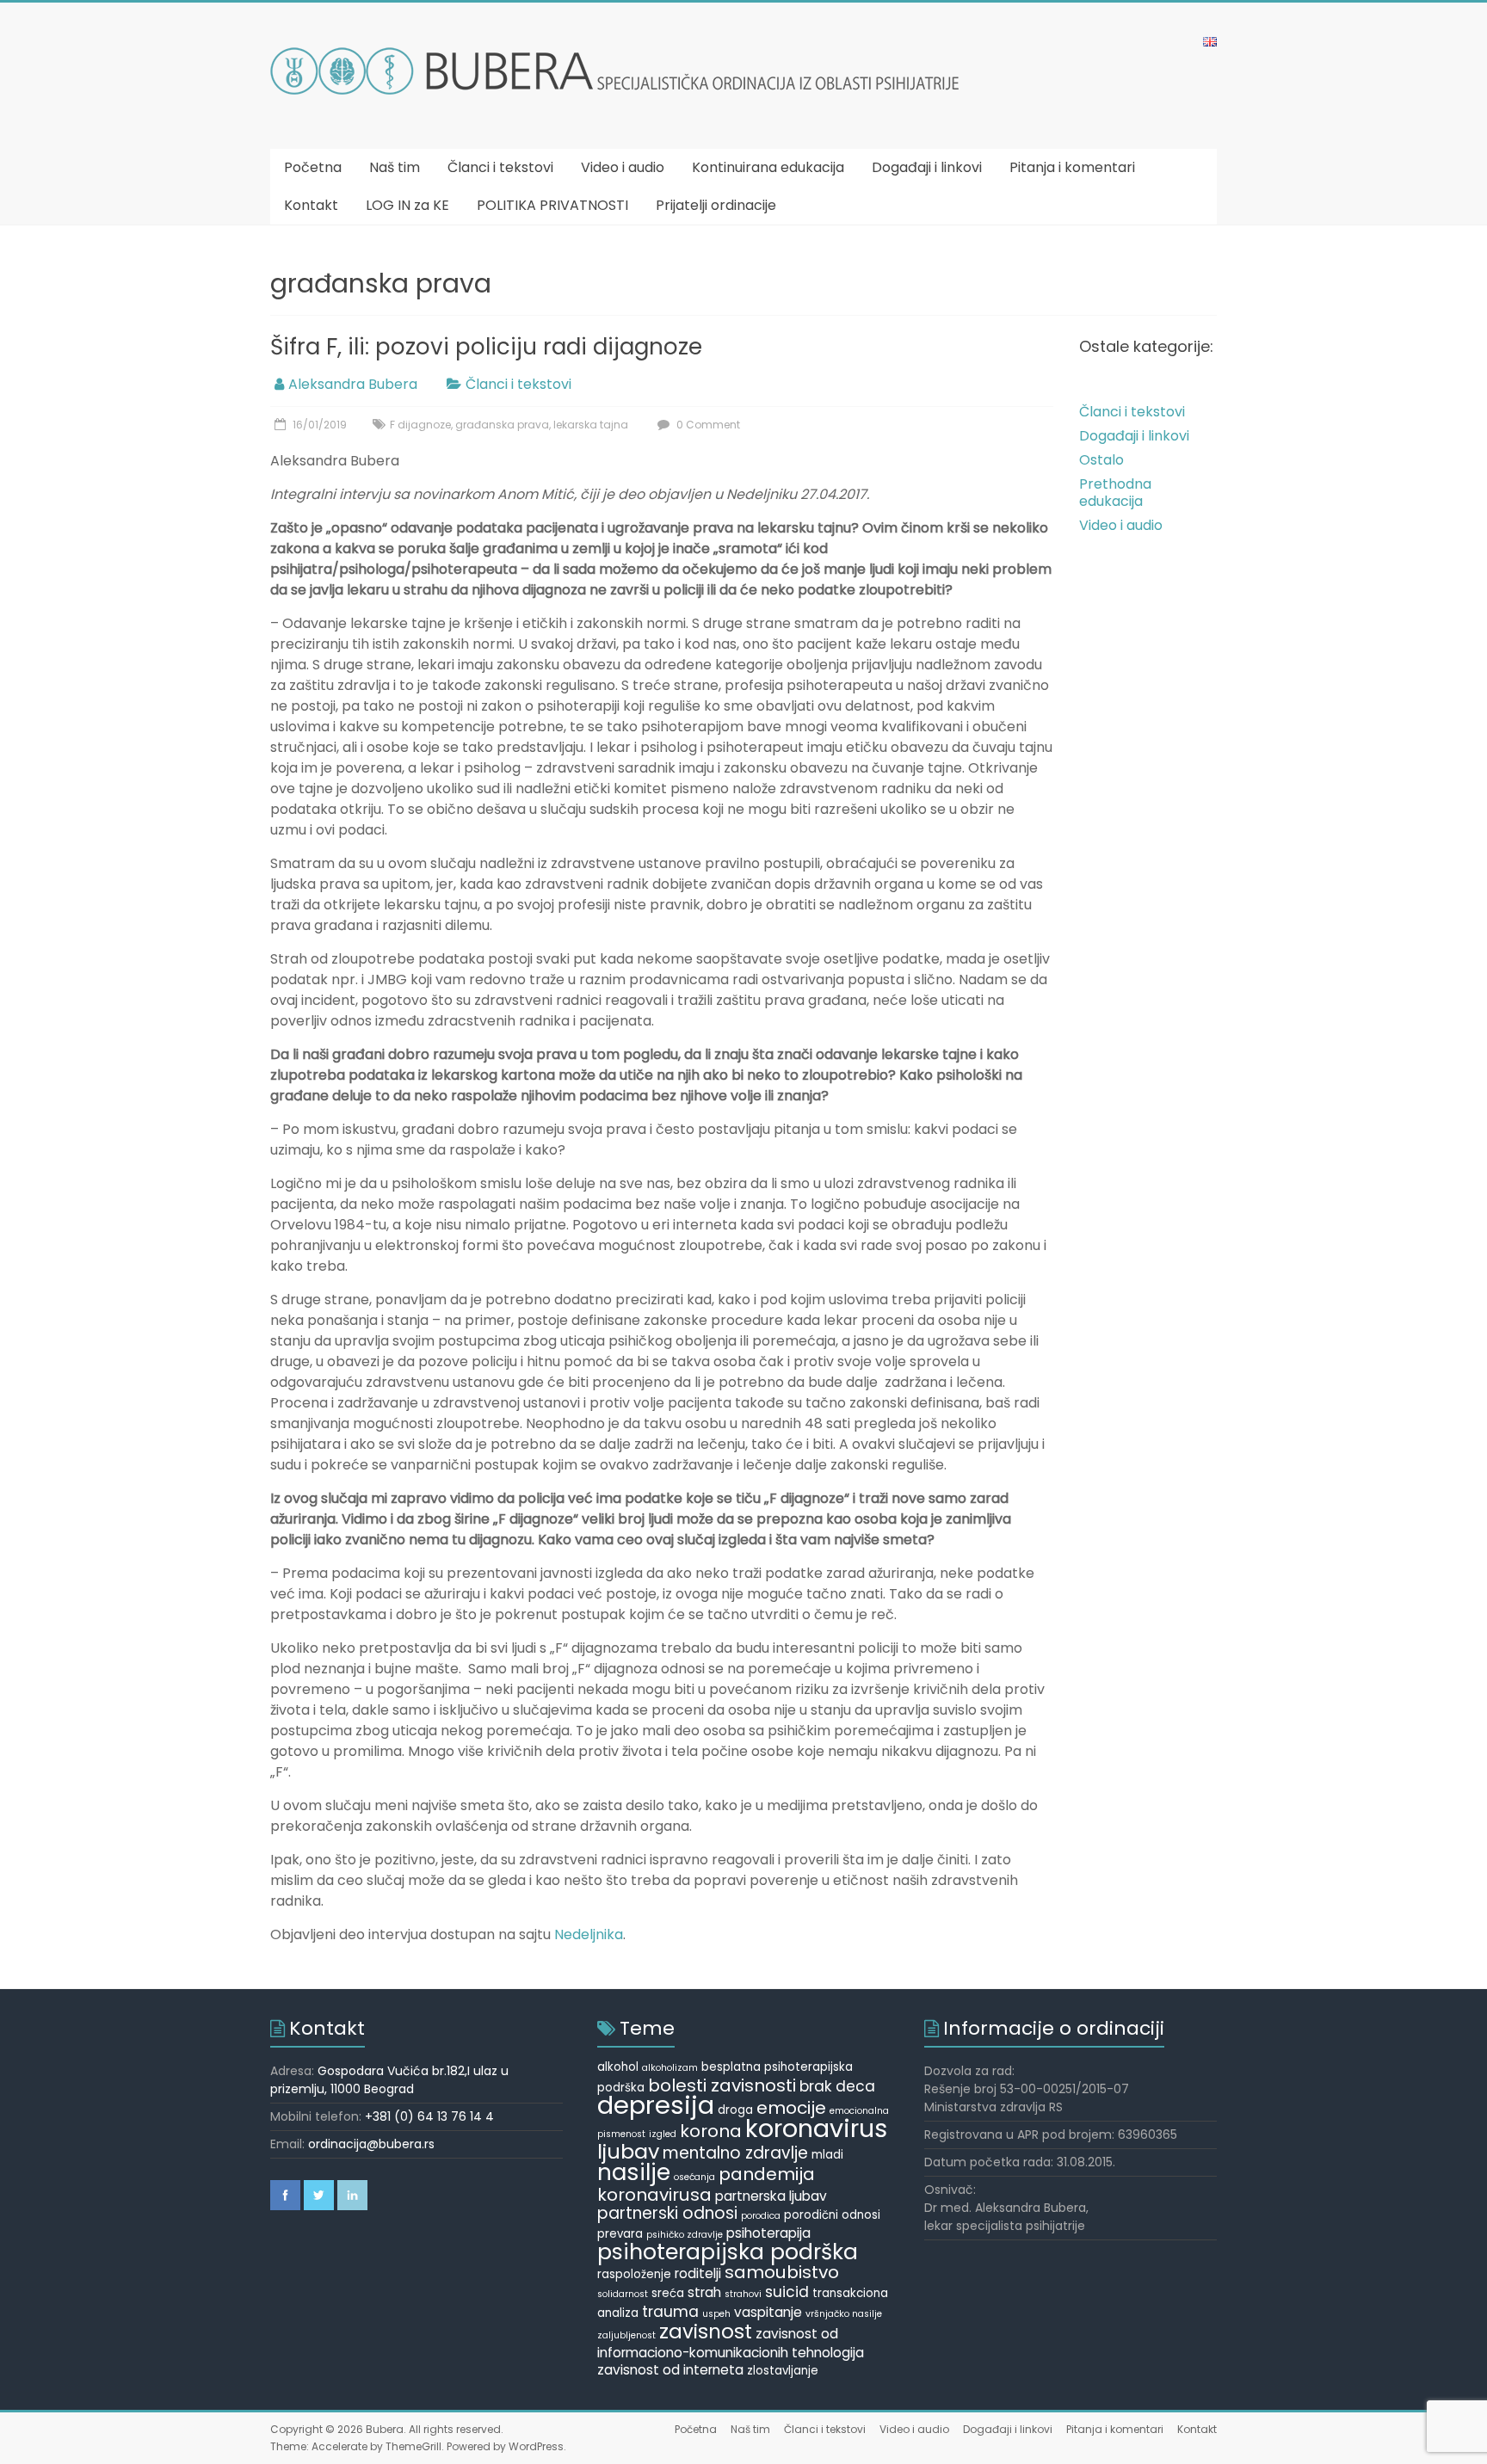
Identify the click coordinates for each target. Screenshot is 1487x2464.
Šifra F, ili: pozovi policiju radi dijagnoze (486, 347)
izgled (663, 2134)
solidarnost (623, 2294)
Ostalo (1101, 460)
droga (735, 2110)
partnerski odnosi (667, 2213)
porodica (761, 2216)
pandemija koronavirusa (706, 2184)
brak (816, 2086)
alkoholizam (670, 2068)
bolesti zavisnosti (722, 2085)
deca (855, 2086)
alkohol (618, 2067)
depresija (656, 2105)
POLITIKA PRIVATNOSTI (552, 205)
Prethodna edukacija (1115, 493)
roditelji (698, 2273)
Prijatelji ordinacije (716, 205)
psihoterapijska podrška (728, 2252)
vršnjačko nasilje (844, 2314)
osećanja (694, 2177)
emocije (791, 2108)
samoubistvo (782, 2272)
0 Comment (707, 425)
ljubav (628, 2151)
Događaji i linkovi (927, 167)
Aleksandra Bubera (353, 384)
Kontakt (311, 205)
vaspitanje (768, 2312)
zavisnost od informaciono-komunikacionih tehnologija (731, 2343)
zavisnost (706, 2332)
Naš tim (395, 167)
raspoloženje (634, 2274)
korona (711, 2131)
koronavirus (816, 2128)
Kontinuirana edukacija (768, 167)
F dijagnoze (420, 425)
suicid (787, 2292)
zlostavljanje (783, 2371)
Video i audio (623, 167)
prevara (620, 2234)
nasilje (634, 2172)
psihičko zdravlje (685, 2235)
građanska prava (502, 425)
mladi (827, 2155)
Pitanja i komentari (1072, 167)
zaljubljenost (626, 2335)
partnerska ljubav (771, 2196)
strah (704, 2292)
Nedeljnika (589, 1934)
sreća (668, 2293)
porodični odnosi (832, 2215)
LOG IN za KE (407, 205)
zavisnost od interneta (670, 2370)
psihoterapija (768, 2233)
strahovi (743, 2294)
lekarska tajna (591, 425)
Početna (313, 167)
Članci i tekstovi (500, 167)
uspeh (716, 2314)
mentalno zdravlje (735, 2153)
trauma (670, 2312)
